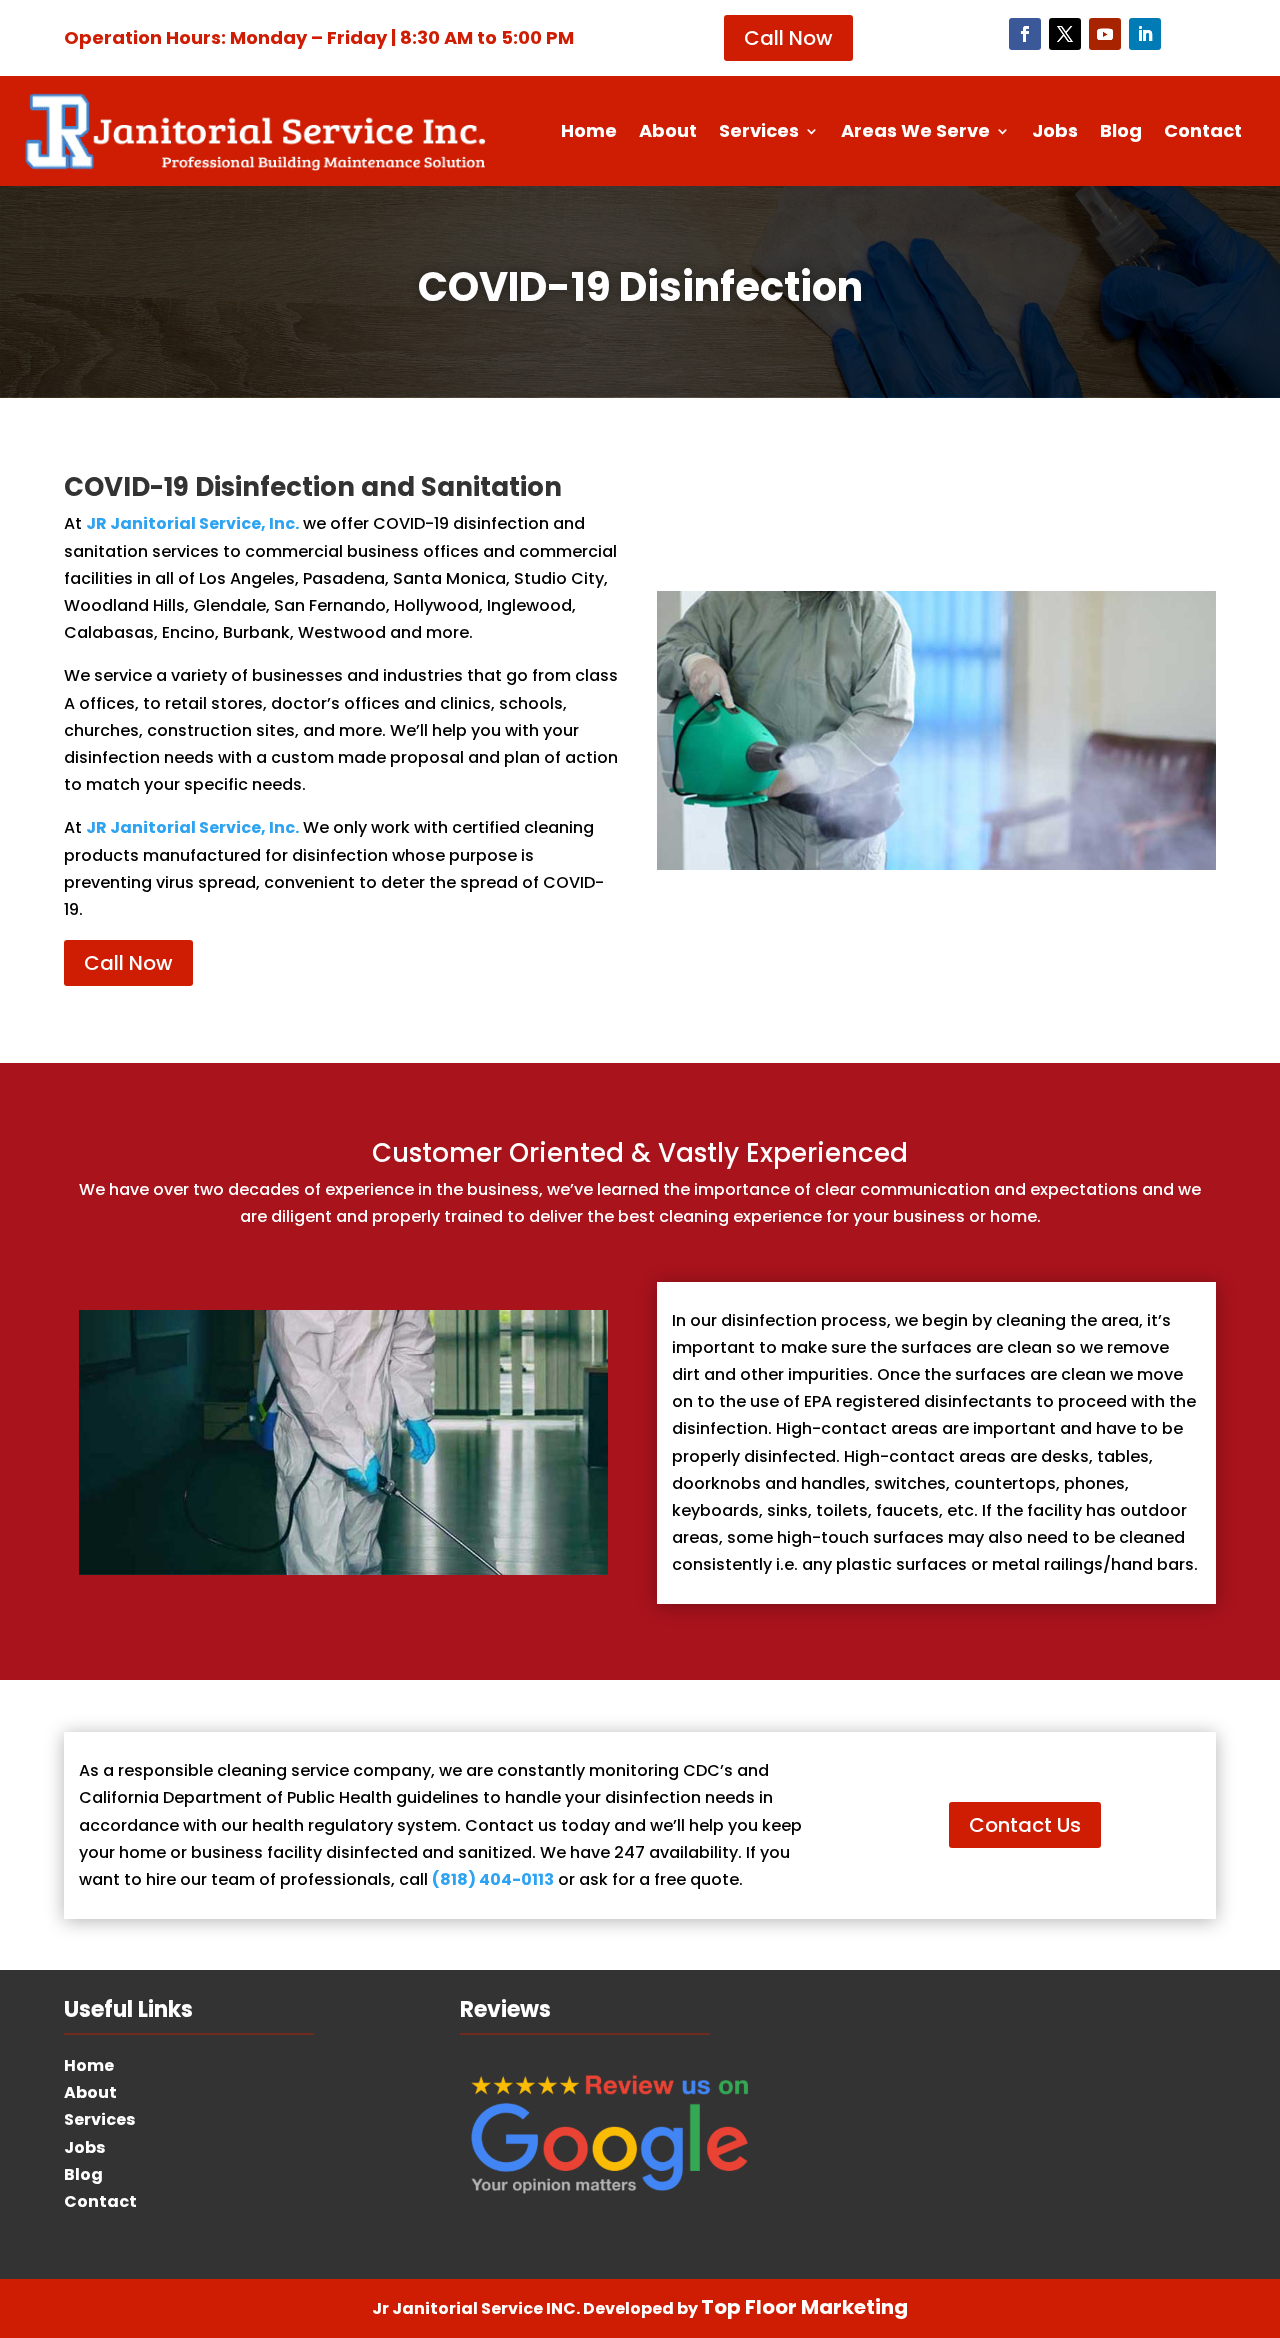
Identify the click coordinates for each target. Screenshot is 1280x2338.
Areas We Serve (915, 133)
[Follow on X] (1065, 34)
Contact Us (1025, 1825)
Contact (1203, 133)
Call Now (788, 38)
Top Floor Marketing (804, 2307)
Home (589, 133)
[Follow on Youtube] (1105, 34)
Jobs (1055, 133)
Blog (1121, 133)
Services (759, 133)
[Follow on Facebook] (1025, 34)
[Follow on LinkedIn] (1145, 34)
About (668, 133)
